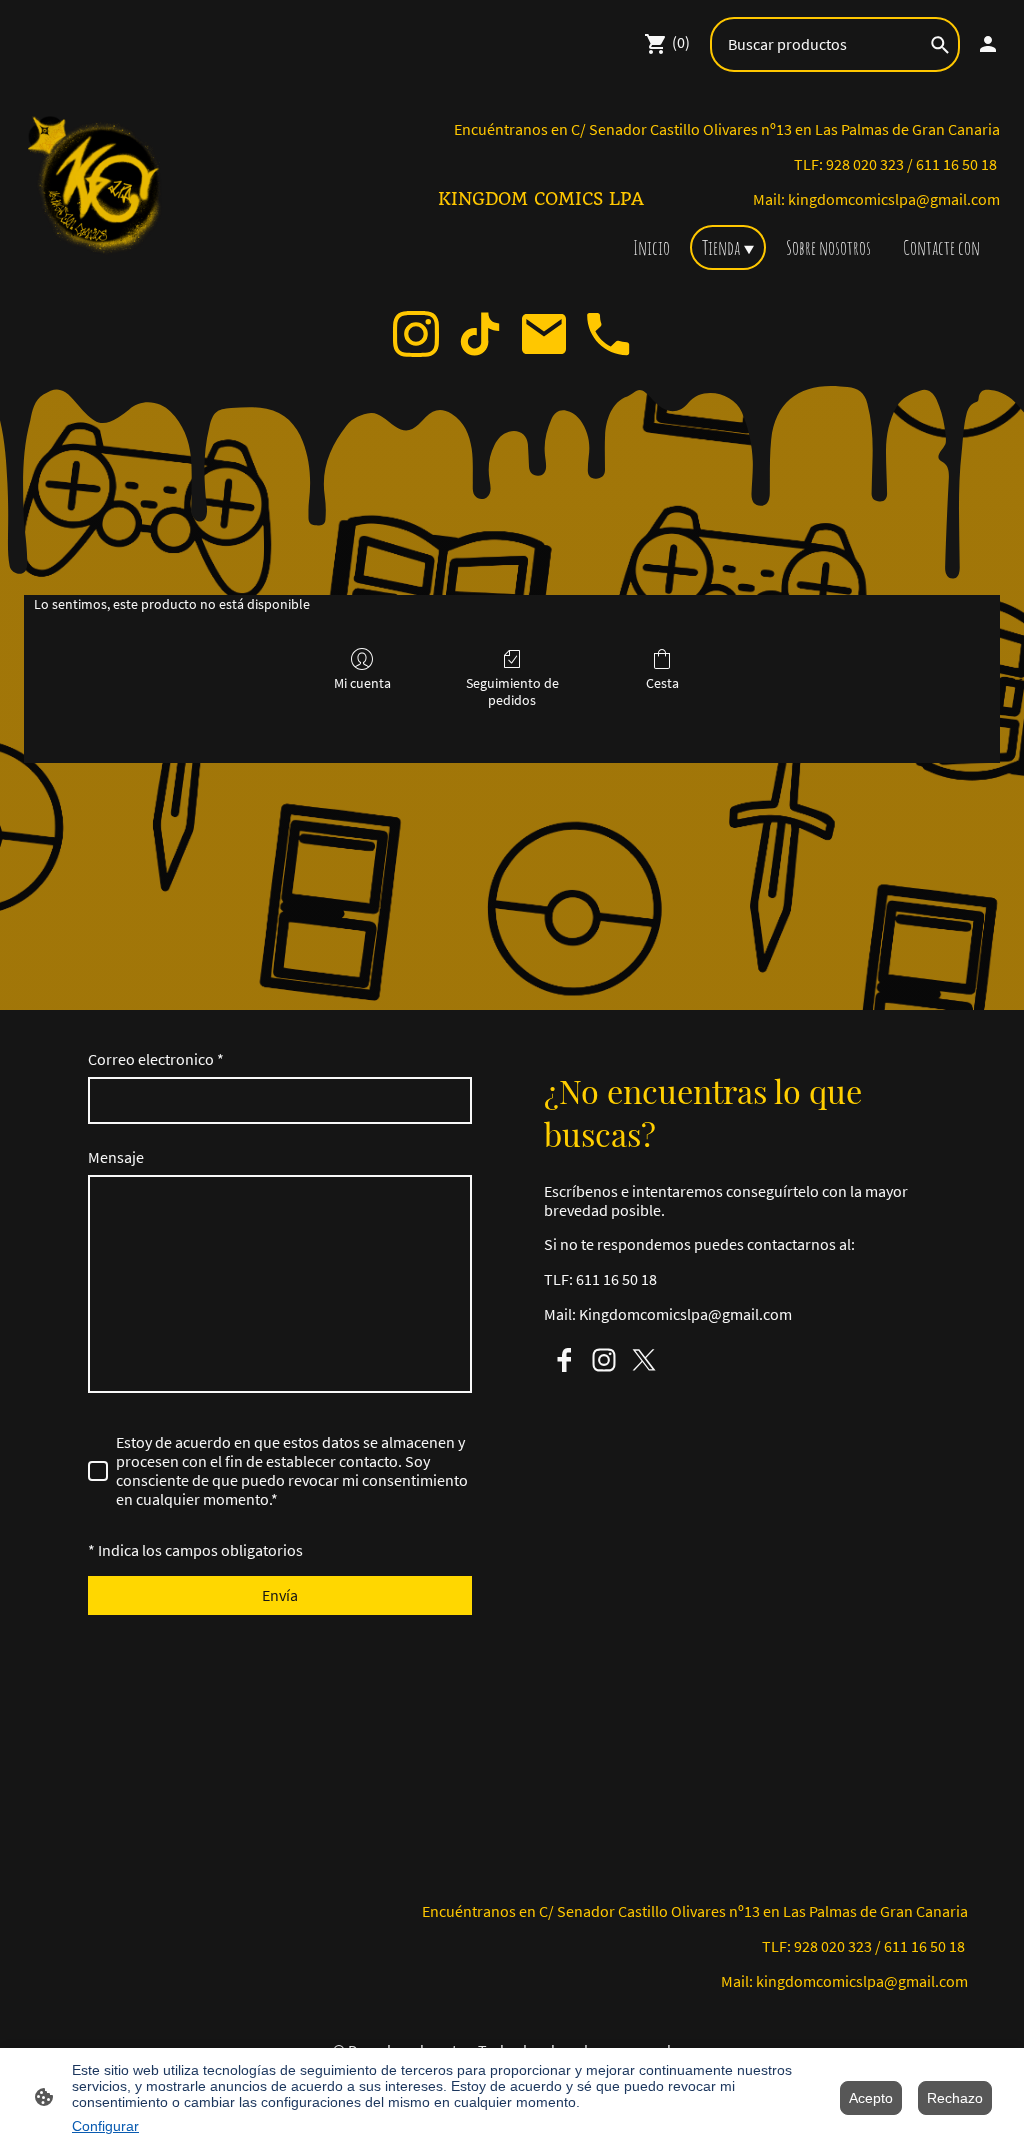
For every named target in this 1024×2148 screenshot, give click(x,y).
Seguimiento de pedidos (512, 691)
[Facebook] (564, 1360)
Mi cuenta (362, 683)
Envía (280, 1595)
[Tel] (608, 334)
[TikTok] (480, 334)
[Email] (544, 334)
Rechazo (955, 2098)
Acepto (871, 2098)
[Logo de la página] (98, 186)
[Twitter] (644, 1360)
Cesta (662, 683)
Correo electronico (156, 1059)
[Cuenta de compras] (988, 44)
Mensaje (116, 1157)
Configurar (105, 2126)
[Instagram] (416, 334)
